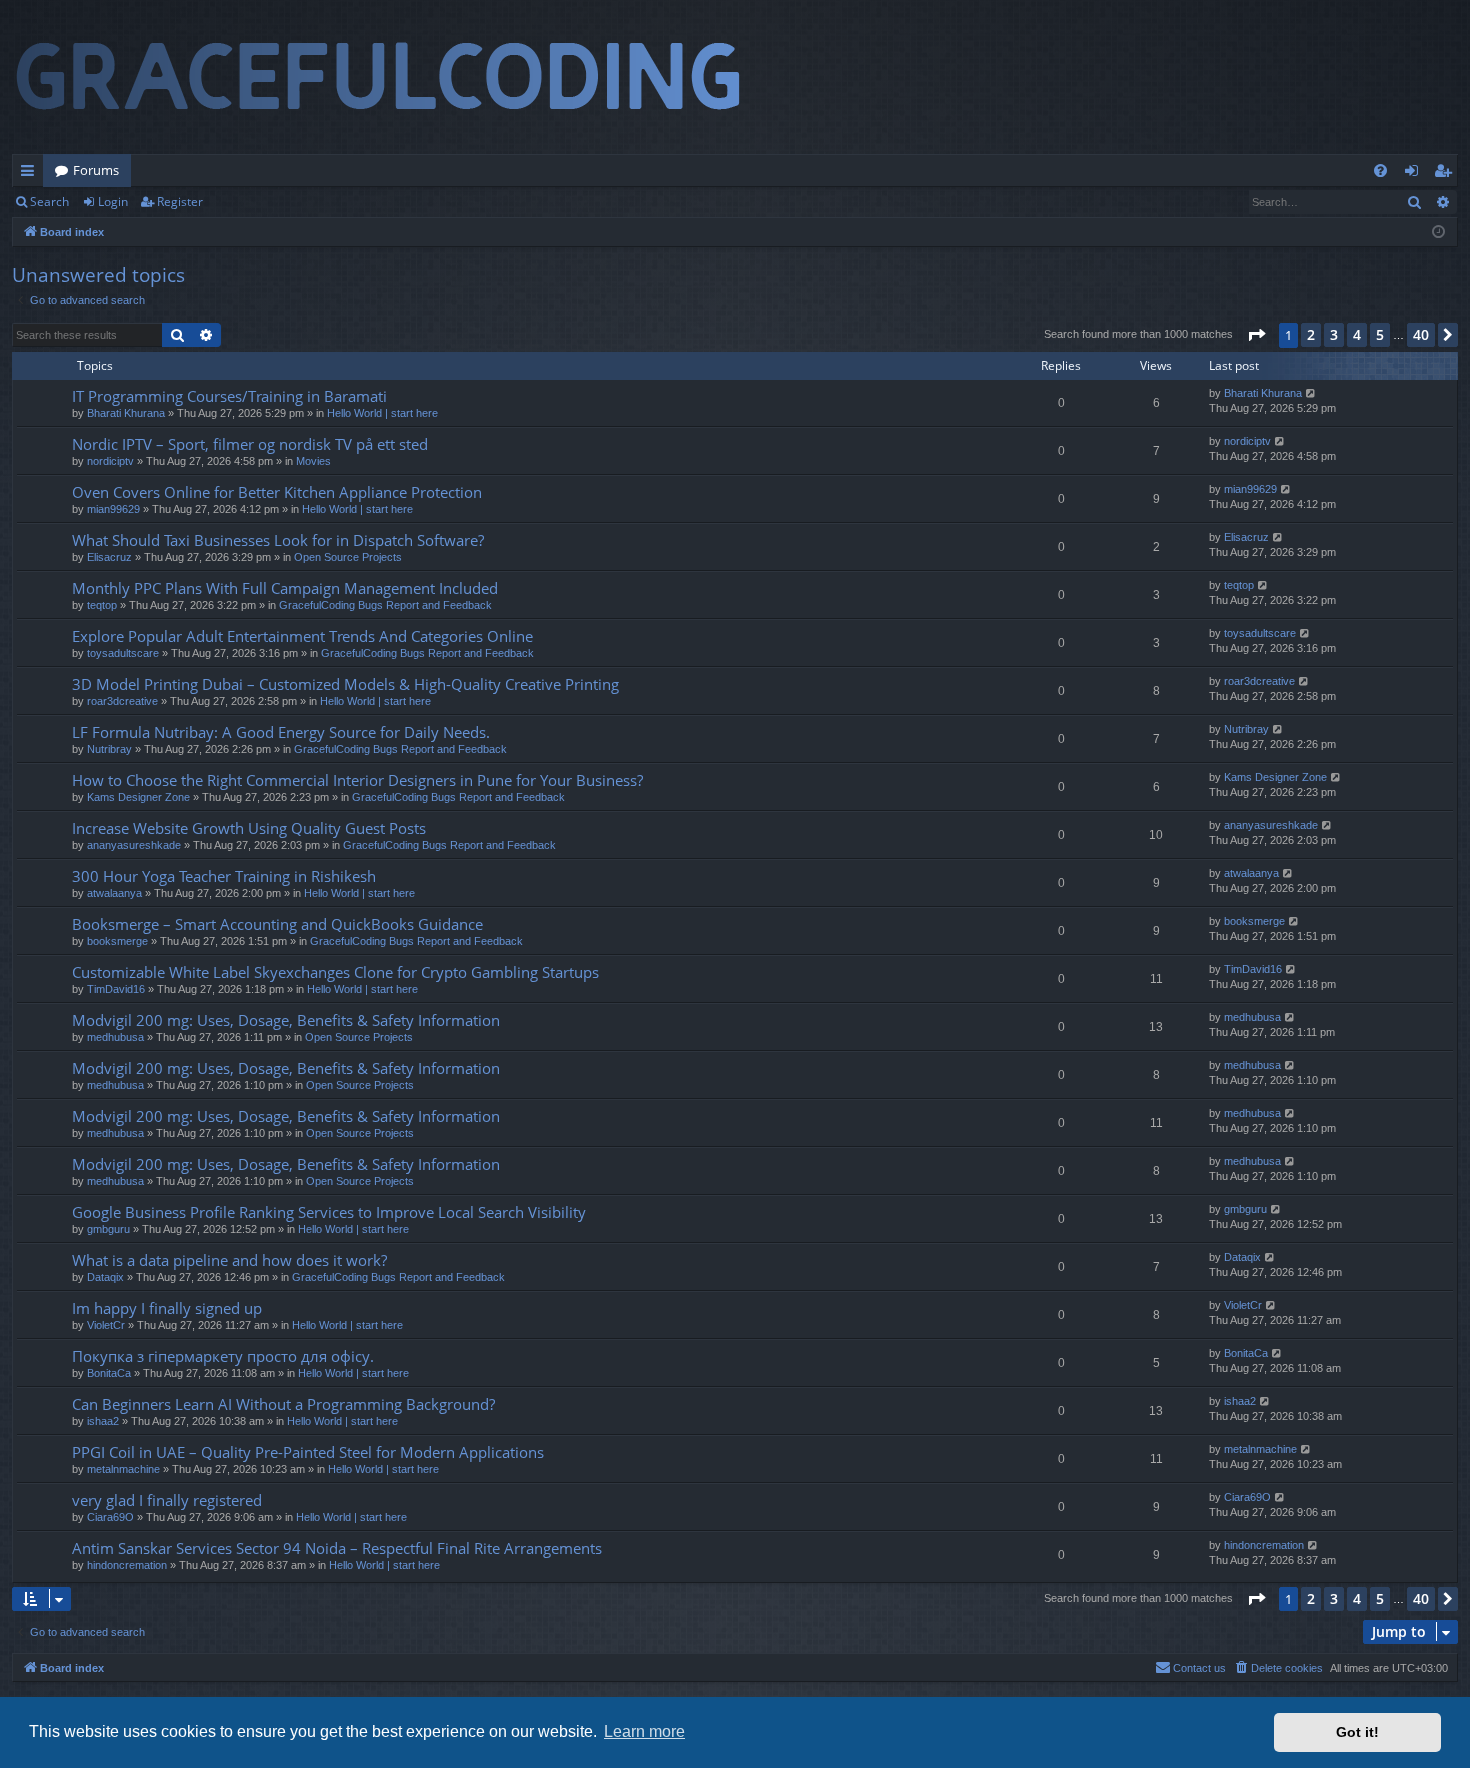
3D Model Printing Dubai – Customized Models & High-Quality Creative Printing (345, 684)
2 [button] (1311, 334)
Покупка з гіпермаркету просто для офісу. (223, 1356)
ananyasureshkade (134, 845)
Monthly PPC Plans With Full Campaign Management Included (285, 588)
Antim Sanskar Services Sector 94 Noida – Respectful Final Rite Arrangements (337, 1548)
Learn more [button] (644, 1731)
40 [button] (1421, 334)
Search (49, 201)
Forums (96, 170)
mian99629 (113, 509)
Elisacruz (109, 557)
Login (113, 201)
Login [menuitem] (1415, 174)
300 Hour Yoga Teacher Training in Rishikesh (224, 876)
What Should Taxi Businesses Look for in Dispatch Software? (278, 540)
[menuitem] (1380, 170)
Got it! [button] (1357, 1732)
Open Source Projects (348, 557)
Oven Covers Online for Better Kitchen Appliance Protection (277, 492)
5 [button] (1380, 334)
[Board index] (397, 77)
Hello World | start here (382, 413)
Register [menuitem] (1447, 174)
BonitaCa (109, 1373)
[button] (1256, 335)
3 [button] (1334, 334)
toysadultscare (123, 653)
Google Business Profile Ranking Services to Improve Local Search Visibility (329, 1212)
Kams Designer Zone (138, 797)
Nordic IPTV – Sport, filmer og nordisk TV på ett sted (250, 444)
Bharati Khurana (126, 413)
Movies (313, 461)
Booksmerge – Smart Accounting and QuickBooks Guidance (277, 924)
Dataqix (105, 1277)
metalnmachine (123, 1469)
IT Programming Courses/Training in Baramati (229, 396)
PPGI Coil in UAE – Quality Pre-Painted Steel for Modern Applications (308, 1452)
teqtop (102, 605)
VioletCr (106, 1325)
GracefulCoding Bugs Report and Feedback (385, 605)
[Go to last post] (1311, 393)
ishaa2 (103, 1421)
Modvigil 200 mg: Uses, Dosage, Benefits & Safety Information (286, 1020)
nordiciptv (110, 461)
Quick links (31, 174)
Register (180, 201)
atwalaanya (114, 893)
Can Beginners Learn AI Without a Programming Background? (283, 1404)
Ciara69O (110, 1517)
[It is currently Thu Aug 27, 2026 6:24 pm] (1438, 232)
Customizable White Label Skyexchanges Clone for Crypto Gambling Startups (335, 972)
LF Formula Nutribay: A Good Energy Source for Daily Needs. (281, 732)
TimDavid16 (116, 989)
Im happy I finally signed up (167, 1308)
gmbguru (108, 1229)
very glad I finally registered (167, 1500)
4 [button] (1357, 334)
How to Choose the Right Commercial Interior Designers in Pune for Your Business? (357, 780)
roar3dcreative (122, 701)
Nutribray (109, 749)
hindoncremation (127, 1565)
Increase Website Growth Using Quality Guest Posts (249, 828)
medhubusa (115, 1037)
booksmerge (117, 941)
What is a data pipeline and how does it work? (229, 1260)
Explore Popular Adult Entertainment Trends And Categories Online (302, 636)
